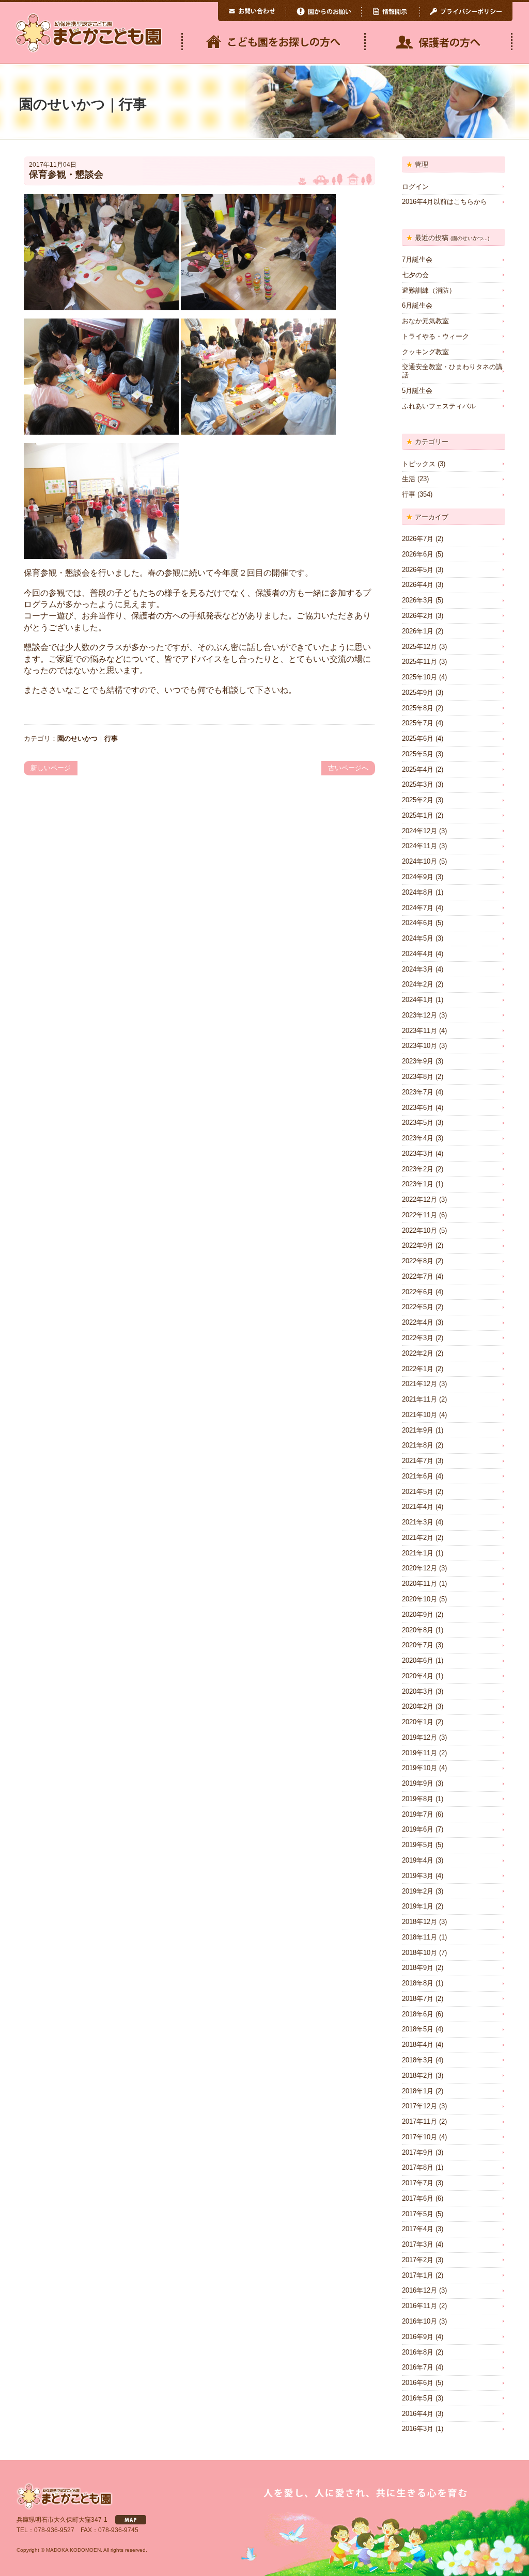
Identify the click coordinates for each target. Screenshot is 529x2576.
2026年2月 (418, 616)
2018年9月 (418, 1968)
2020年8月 (418, 1630)
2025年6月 (418, 738)
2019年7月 (418, 1814)
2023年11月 (419, 1031)
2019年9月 (418, 1783)
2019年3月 (418, 1876)
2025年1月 (418, 815)
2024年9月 (418, 877)
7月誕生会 (417, 259)
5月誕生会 (417, 391)
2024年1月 (418, 1000)
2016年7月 (418, 2367)
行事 (111, 738)
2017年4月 (418, 2229)
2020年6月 (418, 1660)
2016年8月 (418, 2352)
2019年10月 (419, 1768)
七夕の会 (415, 275)
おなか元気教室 (425, 321)
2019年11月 (419, 1753)
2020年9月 (418, 1615)
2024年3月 (418, 969)
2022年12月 (419, 1199)
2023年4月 (418, 1138)
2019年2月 (418, 1891)
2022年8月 (418, 1261)
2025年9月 (418, 693)
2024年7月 (418, 908)
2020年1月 (418, 1722)
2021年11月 (419, 1399)
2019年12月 (419, 1737)
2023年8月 (418, 1077)
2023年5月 (418, 1123)
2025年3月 (418, 784)
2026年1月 (418, 631)
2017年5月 (418, 2214)
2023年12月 (419, 1015)
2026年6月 (418, 554)
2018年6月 (418, 2014)
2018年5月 (418, 2029)
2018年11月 (419, 1937)
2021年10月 (419, 1415)
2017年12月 (419, 2106)
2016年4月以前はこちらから (445, 202)
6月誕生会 (417, 305)
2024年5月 (418, 938)
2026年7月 (418, 539)
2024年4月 (418, 954)
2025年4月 (418, 769)
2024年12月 (419, 831)
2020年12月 (419, 1568)
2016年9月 (418, 2337)
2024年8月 (418, 892)
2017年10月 (419, 2137)
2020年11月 (419, 1584)
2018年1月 (418, 2091)
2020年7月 (418, 1645)
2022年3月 (418, 1338)
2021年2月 (418, 1538)
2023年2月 (418, 1169)
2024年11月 (419, 846)
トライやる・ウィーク (435, 336)
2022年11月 (419, 1215)
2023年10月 (419, 1046)
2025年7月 (418, 723)
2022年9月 (418, 1245)
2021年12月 (419, 1384)
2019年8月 (418, 1799)
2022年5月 (418, 1307)
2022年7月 (418, 1276)
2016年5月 (418, 2398)
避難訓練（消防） (429, 290)
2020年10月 (419, 1599)
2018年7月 (418, 1999)
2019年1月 (418, 1906)
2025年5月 (418, 754)
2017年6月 (418, 2198)
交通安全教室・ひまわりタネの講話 (452, 371)
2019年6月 (418, 1829)
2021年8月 (418, 1445)
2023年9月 (418, 1061)
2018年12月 (419, 1922)
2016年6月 (418, 2383)
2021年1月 (418, 1553)
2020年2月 (418, 1706)
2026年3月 (418, 600)
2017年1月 (418, 2275)
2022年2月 (418, 1353)
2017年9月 (418, 2152)
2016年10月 (419, 2321)
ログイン (415, 187)
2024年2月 (418, 984)
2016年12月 (419, 2290)
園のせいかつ (77, 738)
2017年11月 (419, 2121)
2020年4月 (418, 1676)
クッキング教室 (425, 352)
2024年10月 (419, 861)
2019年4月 (418, 1860)
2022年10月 (419, 1230)
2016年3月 (418, 2429)
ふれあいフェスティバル (439, 406)
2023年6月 (418, 1108)
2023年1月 (418, 1184)
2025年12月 (419, 647)
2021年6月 (418, 1476)
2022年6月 (418, 1292)
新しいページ (51, 768)
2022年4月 (418, 1322)
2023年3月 (418, 1154)
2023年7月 (418, 1092)
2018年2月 (418, 2076)
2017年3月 (418, 2244)
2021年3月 (418, 1522)
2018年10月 (419, 1953)
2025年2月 (418, 800)
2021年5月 (418, 1492)
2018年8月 (418, 1983)
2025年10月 (419, 677)
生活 (409, 479)
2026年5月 (418, 570)
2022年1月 (418, 1369)
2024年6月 (418, 923)
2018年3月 (418, 2060)
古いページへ (348, 768)
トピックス (419, 464)
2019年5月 (418, 1845)
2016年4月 (418, 2414)
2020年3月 (418, 1691)
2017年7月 (418, 2183)
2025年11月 (419, 662)
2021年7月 (418, 1461)
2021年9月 (418, 1430)
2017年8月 (418, 2167)
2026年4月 (418, 585)
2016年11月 (419, 2306)
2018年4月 (418, 2045)
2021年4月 (418, 1507)
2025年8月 (418, 708)
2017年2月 (418, 2260)
